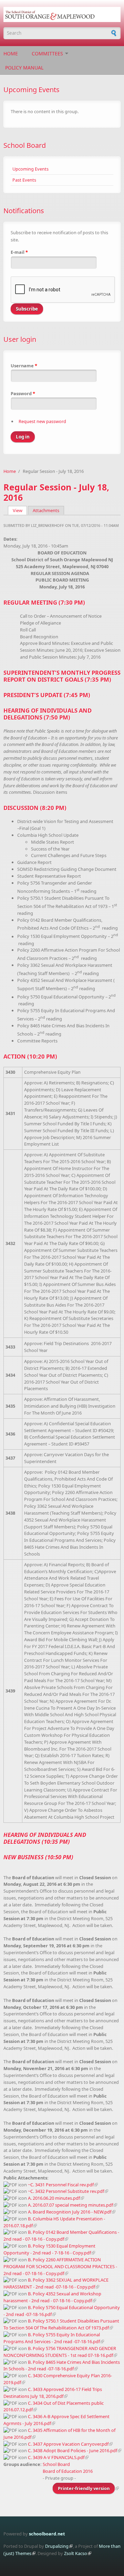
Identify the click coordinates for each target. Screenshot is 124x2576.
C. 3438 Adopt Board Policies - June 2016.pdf (73, 2450)
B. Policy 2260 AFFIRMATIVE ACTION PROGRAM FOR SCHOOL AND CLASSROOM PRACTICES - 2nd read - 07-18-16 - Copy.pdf (60, 2266)
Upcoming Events (30, 169)
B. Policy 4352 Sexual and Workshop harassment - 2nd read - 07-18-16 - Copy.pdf (52, 2297)
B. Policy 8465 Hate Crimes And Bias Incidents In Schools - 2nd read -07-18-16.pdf (62, 2366)
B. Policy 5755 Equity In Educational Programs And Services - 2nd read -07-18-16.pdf (52, 2338)
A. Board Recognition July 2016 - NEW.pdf (70, 2212)
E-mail (19, 252)
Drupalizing (57, 2546)
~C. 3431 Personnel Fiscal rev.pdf (61, 2185)
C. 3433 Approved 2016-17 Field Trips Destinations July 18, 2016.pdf (53, 2393)
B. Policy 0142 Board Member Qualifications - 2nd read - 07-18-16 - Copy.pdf (61, 2236)
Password (23, 393)
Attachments (46, 510)
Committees (47, 53)
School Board (25, 145)
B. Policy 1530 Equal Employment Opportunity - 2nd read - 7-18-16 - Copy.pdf (49, 2249)
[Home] (62, 14)
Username (24, 366)
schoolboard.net (47, 2534)
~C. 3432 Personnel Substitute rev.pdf (66, 2191)
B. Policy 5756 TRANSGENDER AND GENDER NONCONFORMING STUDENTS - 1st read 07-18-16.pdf (60, 2352)
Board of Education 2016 (68, 2471)
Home (11, 53)
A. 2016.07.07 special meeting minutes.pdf (70, 2205)
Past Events (24, 180)
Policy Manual (24, 68)
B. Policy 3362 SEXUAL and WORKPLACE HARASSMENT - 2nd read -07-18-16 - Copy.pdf (56, 2283)
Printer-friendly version (84, 2488)
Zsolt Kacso (76, 2553)
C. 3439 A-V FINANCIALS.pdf (56, 2457)
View (20, 510)
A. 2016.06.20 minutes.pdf (54, 2198)
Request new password (42, 421)
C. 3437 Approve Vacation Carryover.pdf (68, 2444)
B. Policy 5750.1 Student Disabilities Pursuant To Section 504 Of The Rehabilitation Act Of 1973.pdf (61, 2324)
